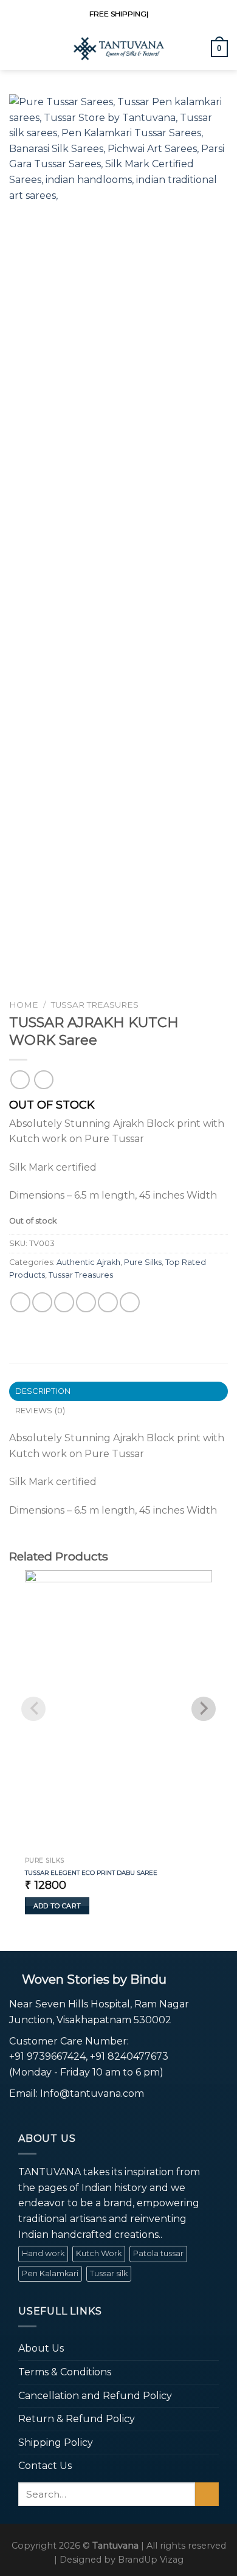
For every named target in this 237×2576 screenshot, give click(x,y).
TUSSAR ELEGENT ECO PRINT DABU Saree (91, 1873)
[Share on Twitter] (64, 1302)
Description (43, 1391)
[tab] (118, 1391)
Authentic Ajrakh (88, 1262)
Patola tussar (158, 2253)
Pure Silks (143, 1262)
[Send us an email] (62, 2116)
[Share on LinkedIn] (130, 1302)
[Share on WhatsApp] (20, 1302)
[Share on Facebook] (42, 1302)
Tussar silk (109, 2273)
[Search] (197, 49)
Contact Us (45, 2466)
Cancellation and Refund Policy (95, 2396)
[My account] (38, 49)
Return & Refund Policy (77, 2419)
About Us (41, 2348)
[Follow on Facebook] (17, 2116)
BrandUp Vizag (151, 2560)
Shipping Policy (56, 2443)
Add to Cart (57, 1906)
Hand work (43, 2253)
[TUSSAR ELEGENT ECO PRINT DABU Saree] (118, 1711)
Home (24, 1005)
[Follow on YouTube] (76, 2116)
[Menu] (16, 48)
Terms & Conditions (65, 2372)
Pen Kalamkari (50, 2273)
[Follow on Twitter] (46, 2116)
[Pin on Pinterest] (108, 1302)
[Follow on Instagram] (31, 2116)
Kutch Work (99, 2253)
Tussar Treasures (95, 1005)
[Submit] (207, 2494)
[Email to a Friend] (86, 1302)
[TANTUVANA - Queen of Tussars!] (118, 49)
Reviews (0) (40, 1411)
